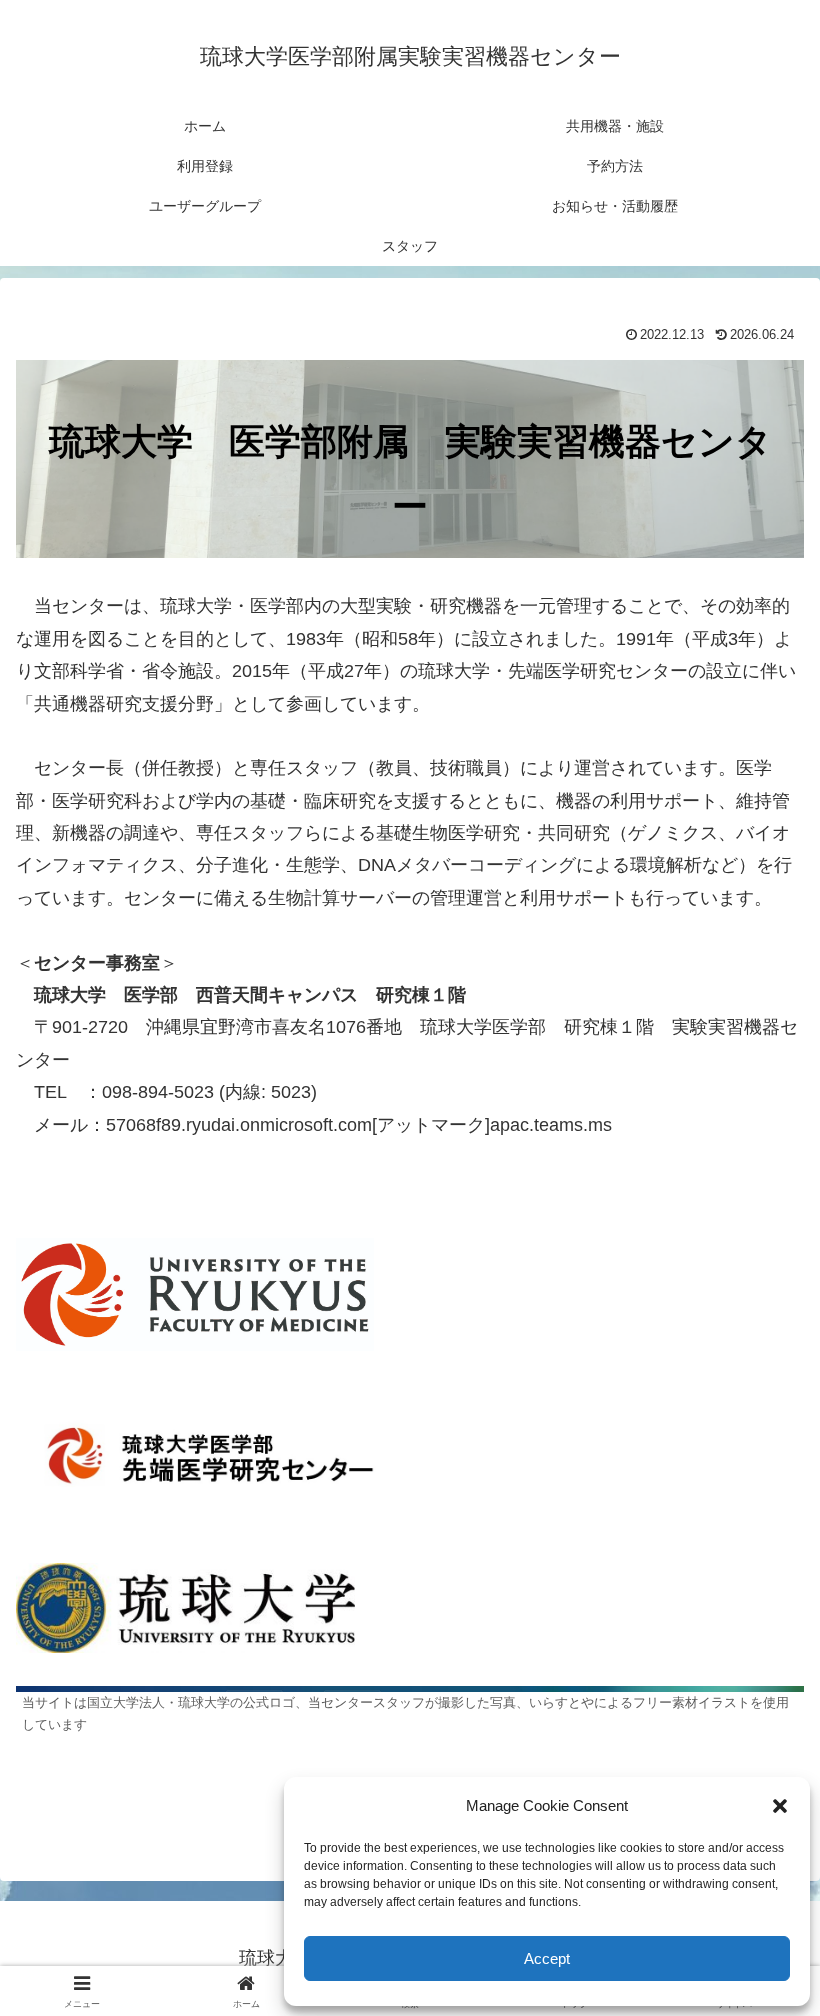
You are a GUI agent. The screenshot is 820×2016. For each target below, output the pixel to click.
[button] (780, 1806)
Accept (547, 1958)
